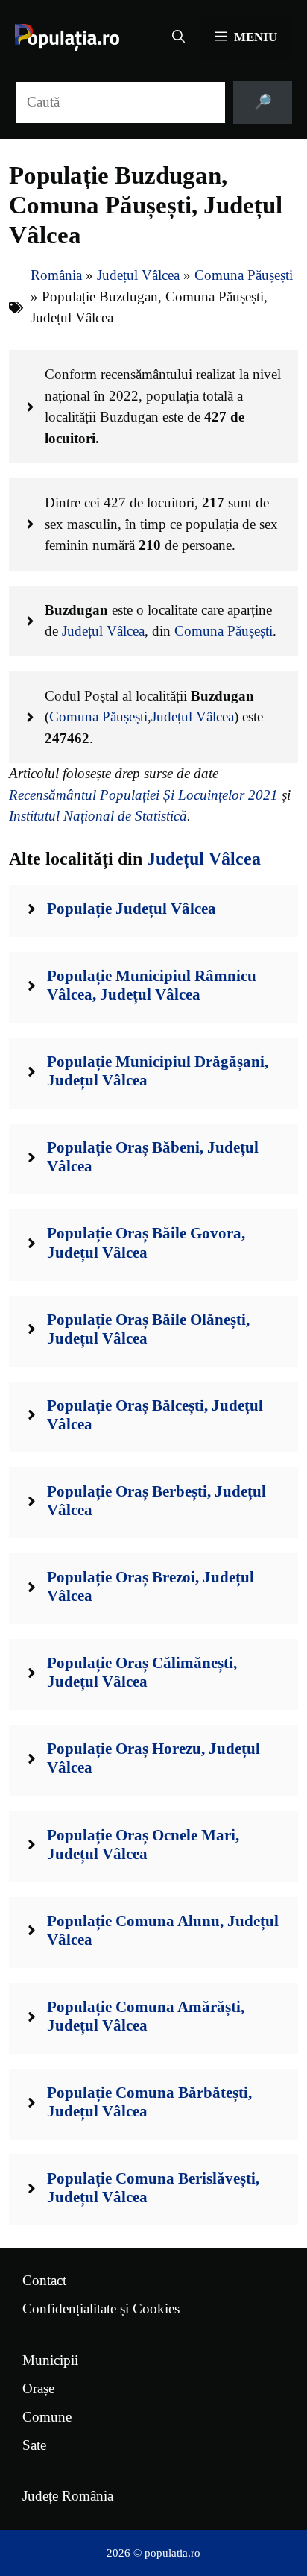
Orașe (38, 2388)
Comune (47, 2417)
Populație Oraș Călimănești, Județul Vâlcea (142, 1672)
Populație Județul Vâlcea (132, 909)
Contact (44, 2280)
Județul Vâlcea (138, 275)
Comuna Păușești (244, 275)
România (56, 275)
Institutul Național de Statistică (98, 816)
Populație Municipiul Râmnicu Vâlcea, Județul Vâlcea (152, 985)
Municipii (50, 2360)
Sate (34, 2445)
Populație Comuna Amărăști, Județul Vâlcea (146, 2016)
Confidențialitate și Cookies (101, 2309)
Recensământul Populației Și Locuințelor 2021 (143, 795)
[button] (178, 37)
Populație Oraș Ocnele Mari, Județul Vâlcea (143, 1845)
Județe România (68, 2496)
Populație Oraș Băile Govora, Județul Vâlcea (146, 1242)
